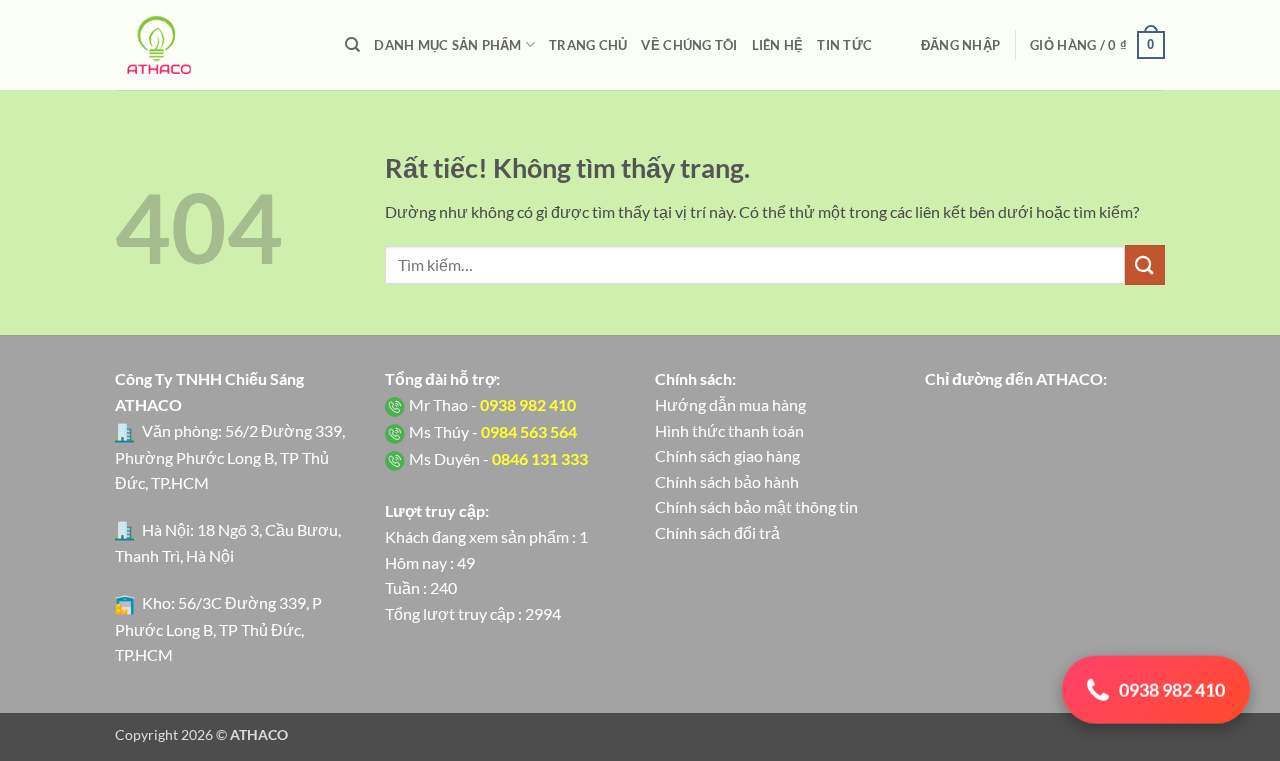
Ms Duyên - (498, 458)
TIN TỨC (844, 45)
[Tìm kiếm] (352, 45)
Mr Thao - (492, 404)
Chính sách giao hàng (727, 455)
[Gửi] (1145, 264)
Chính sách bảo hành (727, 481)
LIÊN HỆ (778, 45)
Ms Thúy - (493, 431)
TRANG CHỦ (588, 45)
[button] (960, 45)
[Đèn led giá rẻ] (215, 45)
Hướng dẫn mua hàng (730, 404)
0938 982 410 (1172, 689)
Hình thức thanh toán (729, 430)
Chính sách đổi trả (717, 532)
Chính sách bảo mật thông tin (756, 506)
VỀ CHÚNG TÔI (689, 45)
